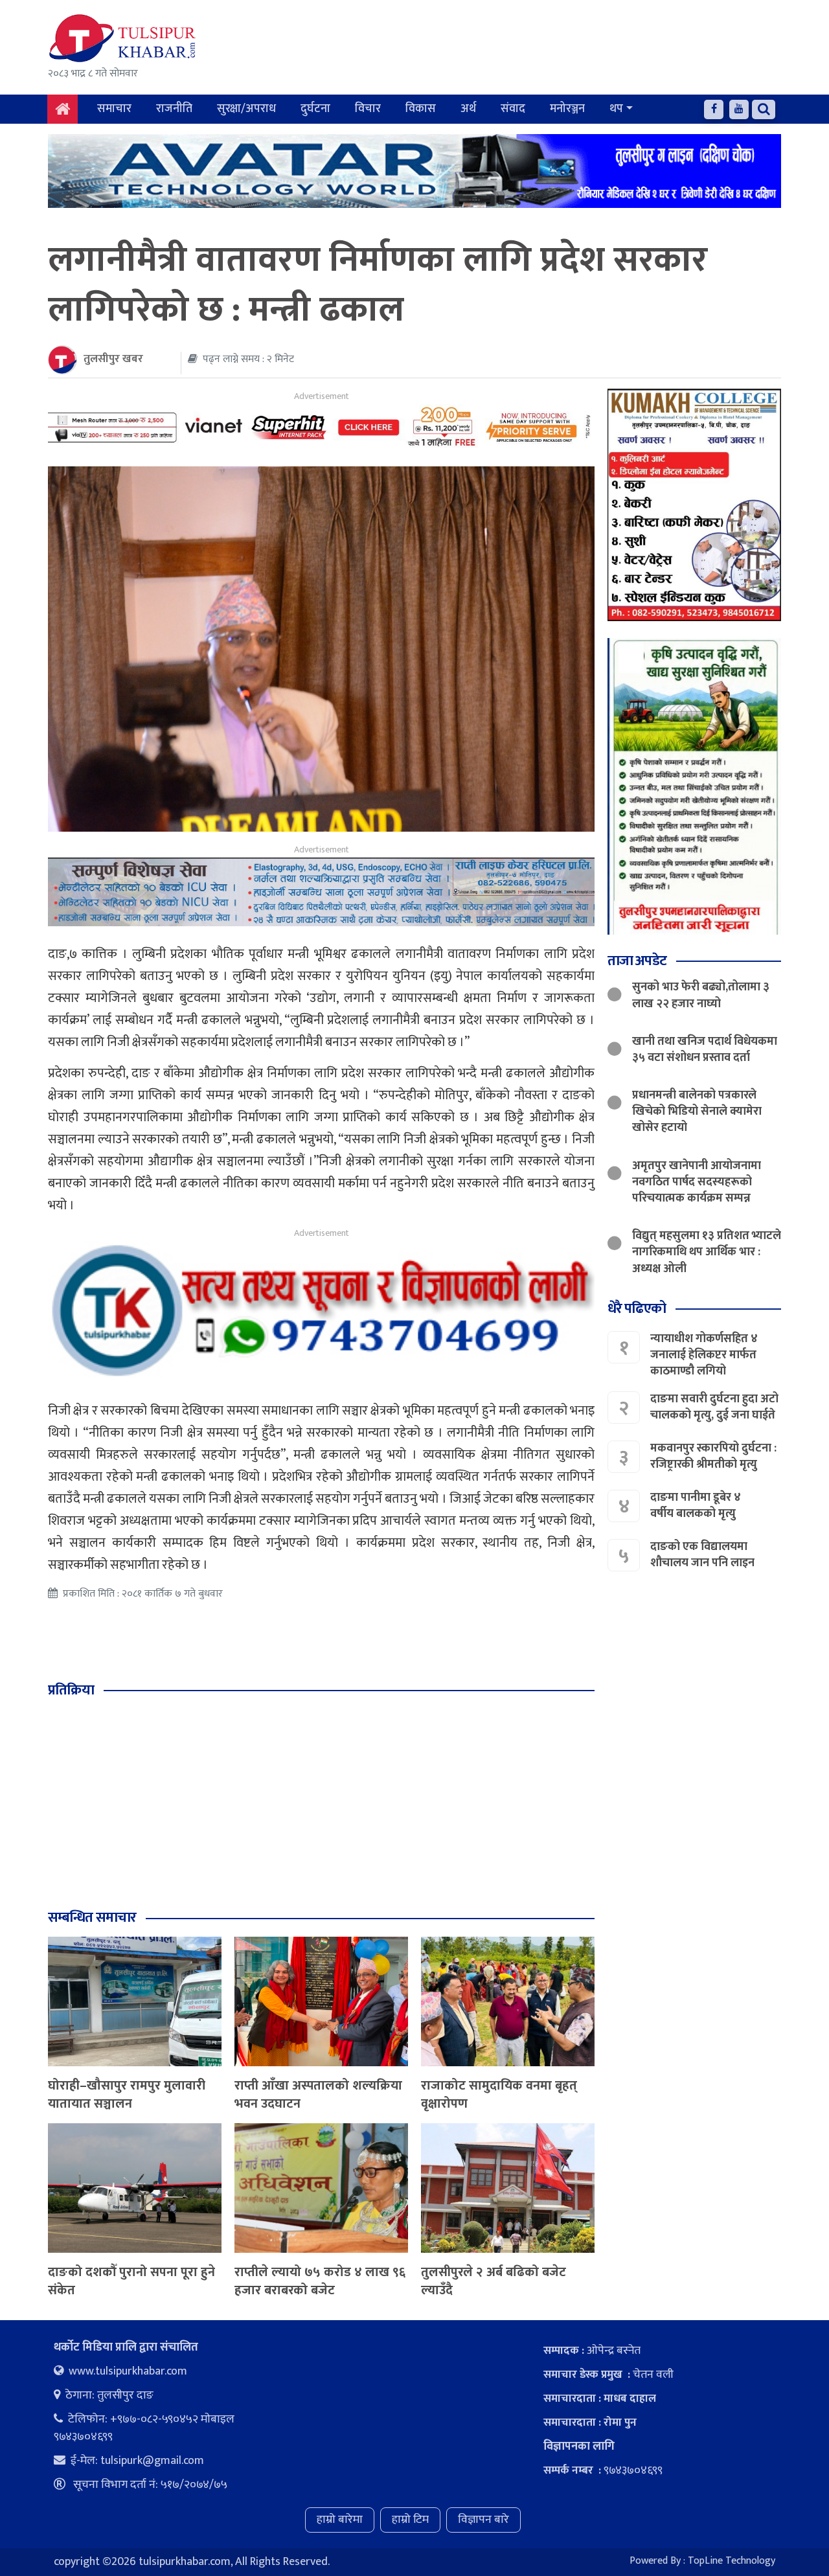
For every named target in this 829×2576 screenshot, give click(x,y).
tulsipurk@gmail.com (152, 2461)
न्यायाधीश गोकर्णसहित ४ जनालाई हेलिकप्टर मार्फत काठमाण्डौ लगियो (704, 1354)
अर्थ (468, 109)
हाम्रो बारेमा (340, 2520)
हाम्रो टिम (410, 2520)
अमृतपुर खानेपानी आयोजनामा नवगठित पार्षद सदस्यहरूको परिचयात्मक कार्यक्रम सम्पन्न (697, 1181)
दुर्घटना (315, 109)
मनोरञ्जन (567, 109)
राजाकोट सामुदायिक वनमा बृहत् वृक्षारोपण (499, 2095)
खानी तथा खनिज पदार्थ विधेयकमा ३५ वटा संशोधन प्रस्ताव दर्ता (705, 1049)
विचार (368, 109)
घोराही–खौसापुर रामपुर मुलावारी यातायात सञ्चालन (127, 2095)
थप (616, 109)
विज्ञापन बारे (483, 2520)
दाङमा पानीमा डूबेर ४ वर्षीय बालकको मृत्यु (696, 1506)
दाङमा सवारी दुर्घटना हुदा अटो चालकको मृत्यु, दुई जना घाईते (714, 1407)
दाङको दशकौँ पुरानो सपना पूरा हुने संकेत (131, 2281)
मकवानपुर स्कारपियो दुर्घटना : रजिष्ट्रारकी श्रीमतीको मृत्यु (713, 1456)
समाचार (114, 109)
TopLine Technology (732, 2561)
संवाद (513, 109)
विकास (421, 109)
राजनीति (174, 109)
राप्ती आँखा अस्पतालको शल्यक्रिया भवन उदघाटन (318, 2095)
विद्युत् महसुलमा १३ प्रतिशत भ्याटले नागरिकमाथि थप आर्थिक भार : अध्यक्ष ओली (707, 1252)
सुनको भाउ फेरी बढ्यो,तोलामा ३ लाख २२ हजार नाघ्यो (701, 995)
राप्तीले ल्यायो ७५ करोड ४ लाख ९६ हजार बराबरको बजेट (320, 2281)
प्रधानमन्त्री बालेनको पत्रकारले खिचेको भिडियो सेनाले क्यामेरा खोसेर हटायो (697, 1111)
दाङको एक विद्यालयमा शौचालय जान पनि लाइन (702, 1555)
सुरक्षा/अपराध (246, 109)
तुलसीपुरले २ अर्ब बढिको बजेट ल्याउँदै (494, 2281)
